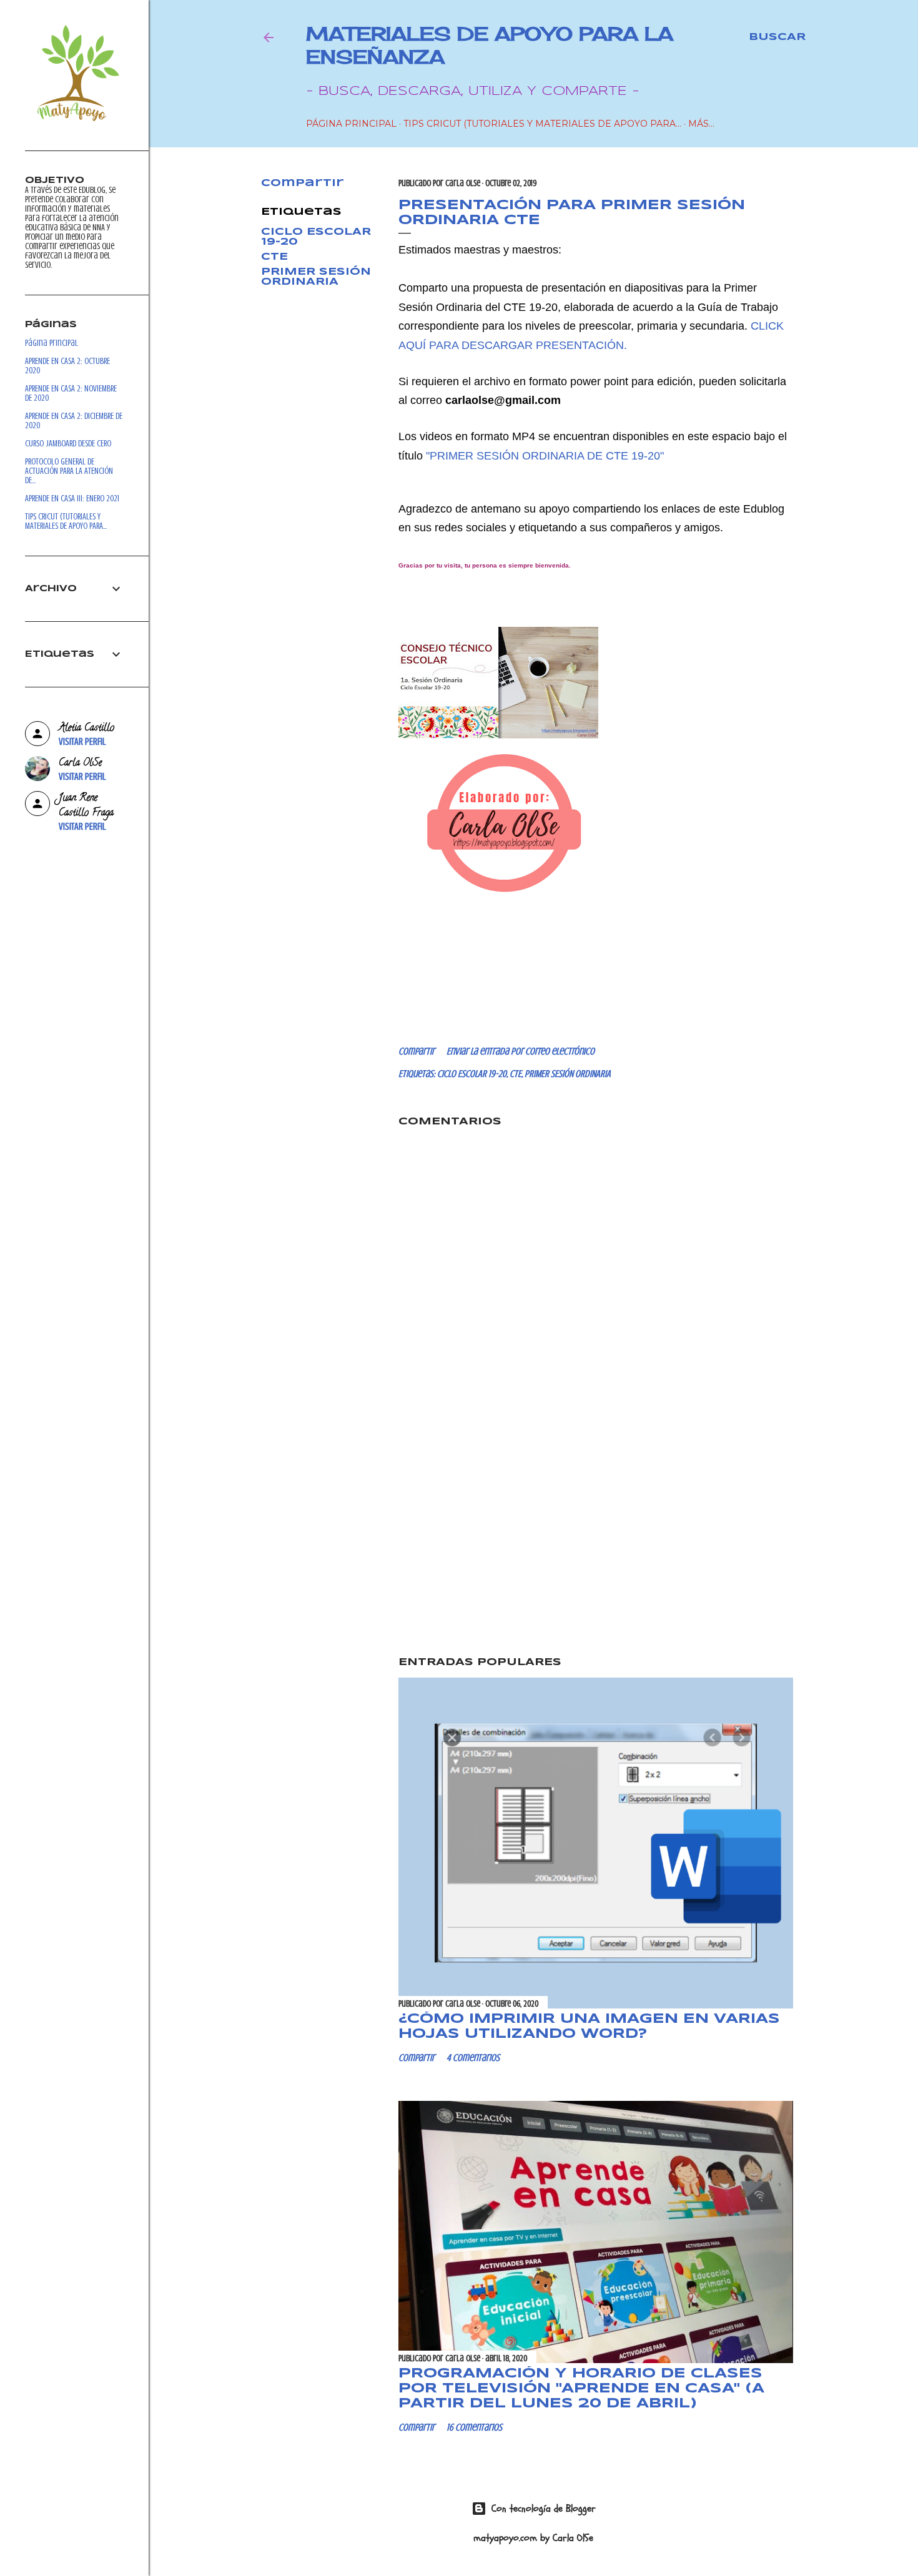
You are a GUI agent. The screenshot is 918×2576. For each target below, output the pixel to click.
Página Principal (351, 124)
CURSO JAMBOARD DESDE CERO (68, 444)
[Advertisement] (596, 1539)
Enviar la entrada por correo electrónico (521, 1051)
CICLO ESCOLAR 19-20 (472, 1074)
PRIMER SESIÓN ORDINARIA (316, 277)
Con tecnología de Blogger (544, 2509)
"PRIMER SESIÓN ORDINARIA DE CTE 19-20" (545, 456)
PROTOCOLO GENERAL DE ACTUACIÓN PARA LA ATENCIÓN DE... (69, 471)
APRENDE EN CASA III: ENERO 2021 (72, 499)
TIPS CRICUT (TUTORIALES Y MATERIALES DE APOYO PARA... (542, 124)
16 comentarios (474, 2427)
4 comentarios (473, 2058)
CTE (274, 257)
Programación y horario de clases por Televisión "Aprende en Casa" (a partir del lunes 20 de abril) (581, 2389)
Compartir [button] (303, 183)
